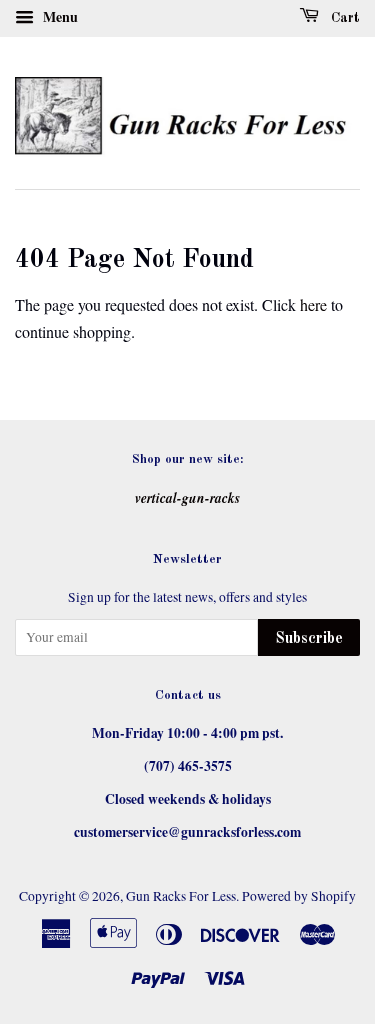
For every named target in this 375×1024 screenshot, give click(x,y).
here (313, 304)
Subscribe (309, 639)
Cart (343, 18)
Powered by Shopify (299, 896)
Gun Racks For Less (181, 896)
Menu (58, 16)
